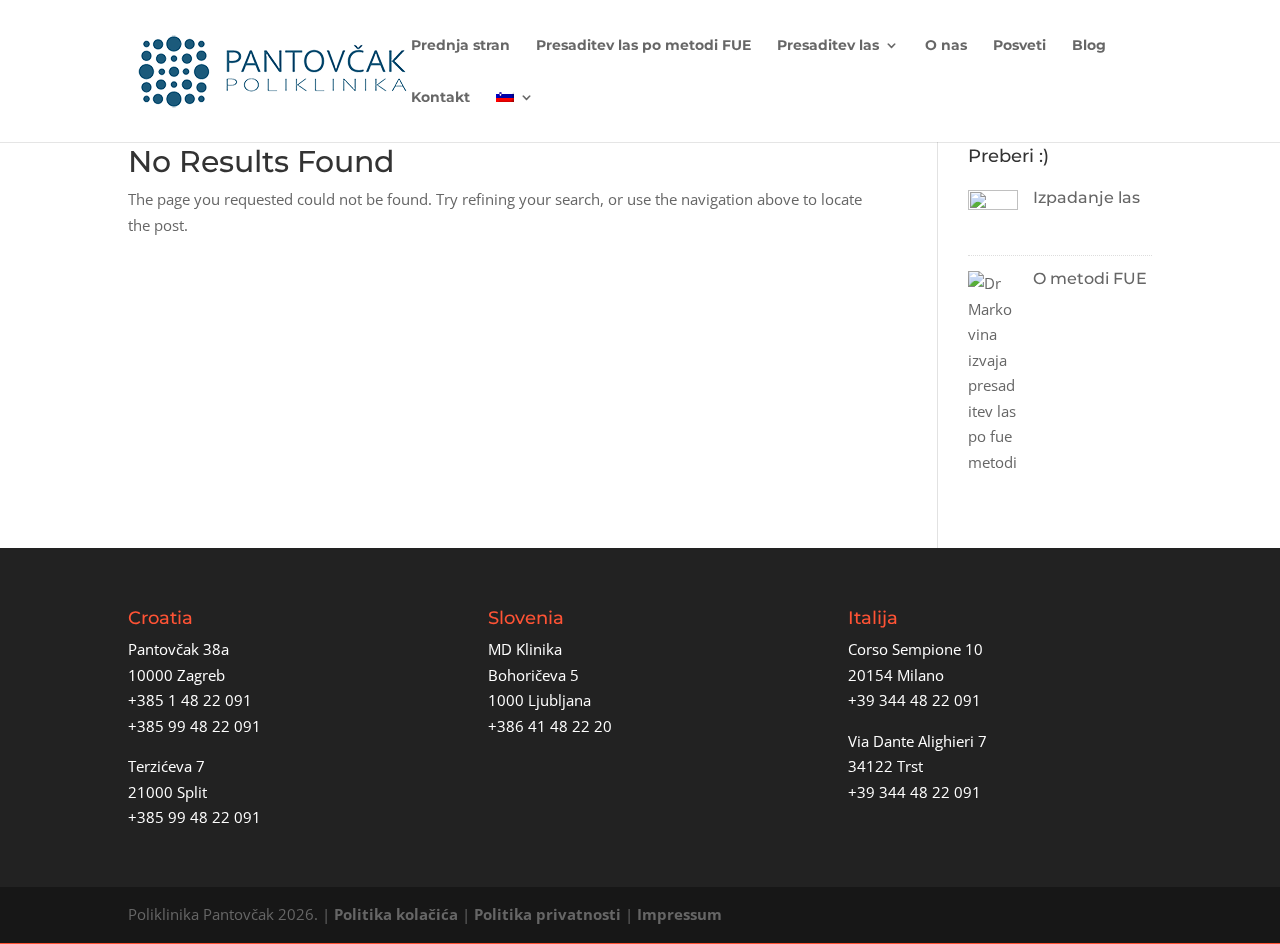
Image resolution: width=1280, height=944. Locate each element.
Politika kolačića (396, 914)
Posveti (1019, 46)
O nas (946, 46)
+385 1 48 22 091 (190, 700)
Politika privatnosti (547, 914)
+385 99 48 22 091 (194, 726)
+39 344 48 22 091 (914, 700)
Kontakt (440, 98)
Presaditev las (828, 46)
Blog (1089, 46)
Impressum (679, 914)
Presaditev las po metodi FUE (643, 46)
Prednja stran (460, 46)
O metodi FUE (1090, 278)
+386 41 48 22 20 (550, 726)
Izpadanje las (1086, 197)
